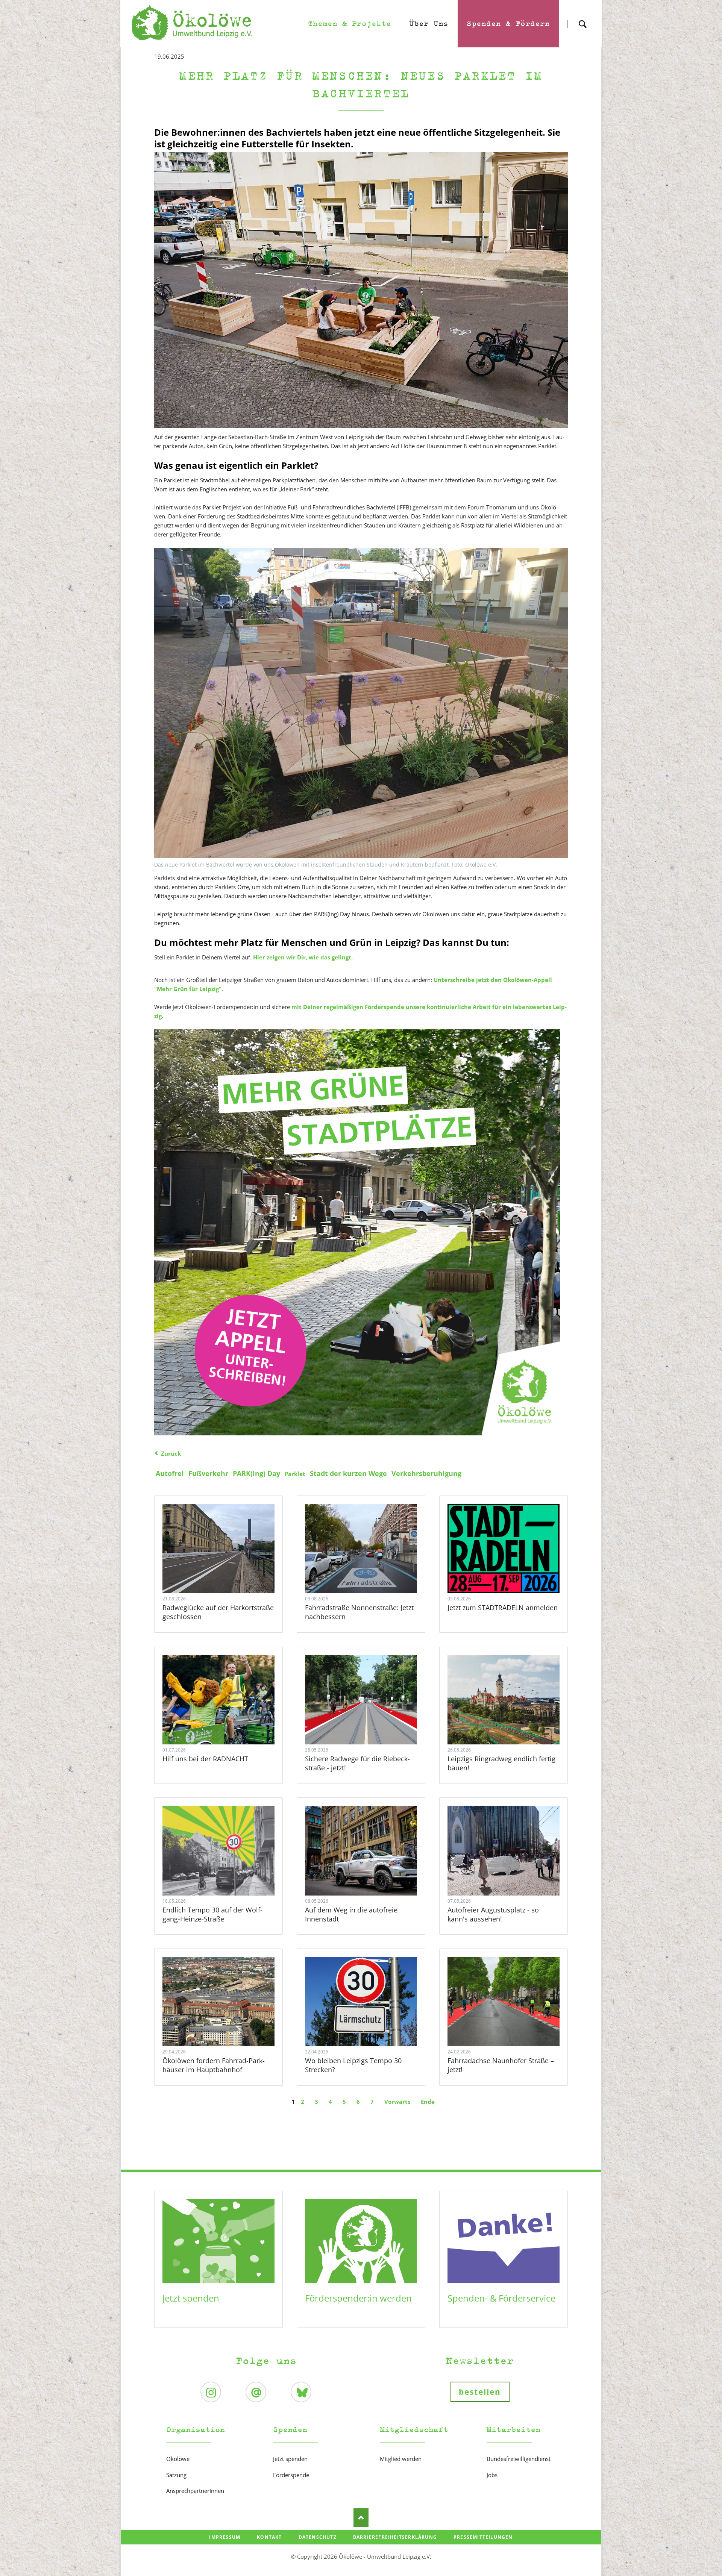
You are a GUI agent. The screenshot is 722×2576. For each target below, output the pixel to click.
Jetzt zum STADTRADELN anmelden (503, 1608)
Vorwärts (397, 2102)
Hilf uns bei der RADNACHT (205, 1759)
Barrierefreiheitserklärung (395, 2537)
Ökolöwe (178, 2459)
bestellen (480, 2392)
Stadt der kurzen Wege (348, 1473)
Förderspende (291, 2475)
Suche (582, 17)
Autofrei (170, 1473)
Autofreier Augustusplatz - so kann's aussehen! (493, 1914)
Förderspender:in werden (358, 2298)
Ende (428, 2102)
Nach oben (361, 2518)
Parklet (295, 1474)
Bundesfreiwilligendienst (519, 2459)
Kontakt (269, 2537)
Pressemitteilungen (483, 2537)
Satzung (176, 2475)
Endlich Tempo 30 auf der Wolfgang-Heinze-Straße (212, 1914)
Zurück (171, 1453)
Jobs (492, 2475)
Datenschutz (318, 2537)
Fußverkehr (208, 1473)
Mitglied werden (401, 2459)
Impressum (225, 2537)
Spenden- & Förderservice (501, 2298)
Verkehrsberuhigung (426, 1473)
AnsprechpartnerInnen (195, 2491)
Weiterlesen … (233, 1569)
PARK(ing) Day (256, 1473)
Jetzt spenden (191, 2298)
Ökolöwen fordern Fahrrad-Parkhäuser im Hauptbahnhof (214, 2065)
